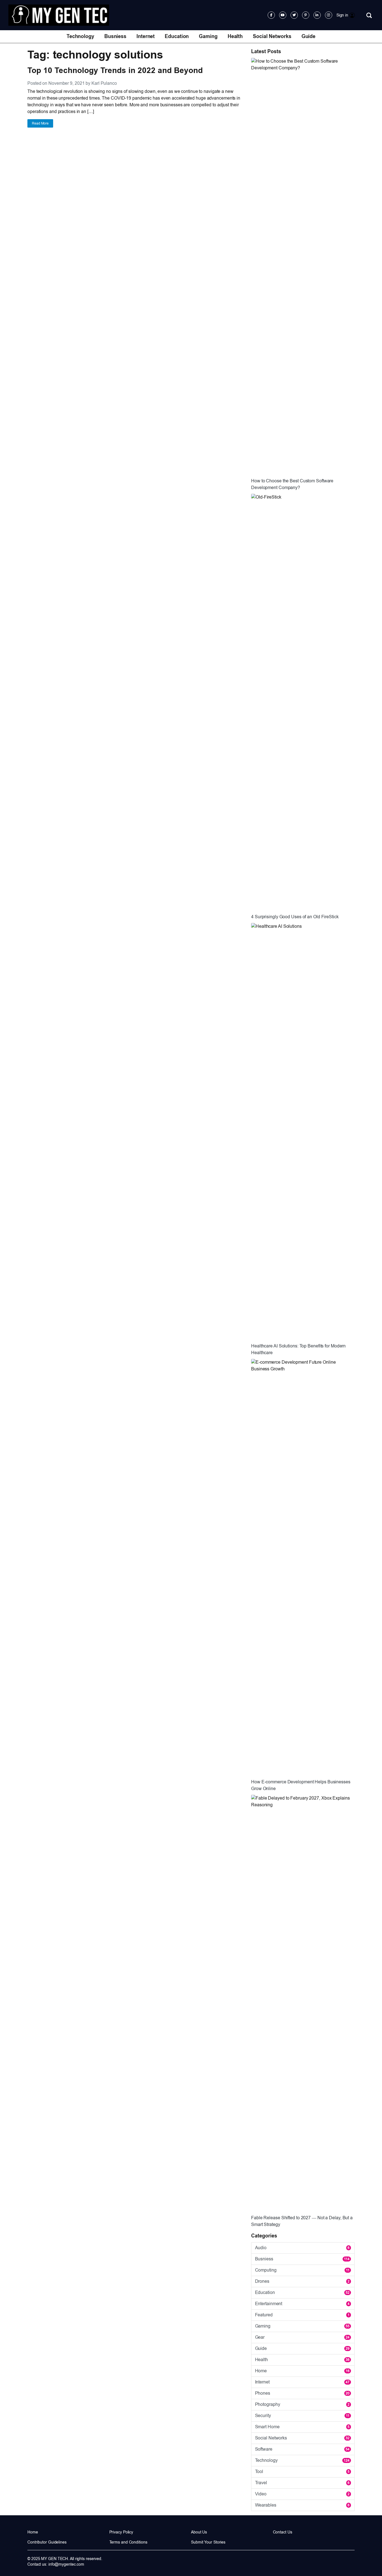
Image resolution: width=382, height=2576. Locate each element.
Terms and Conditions (128, 2542)
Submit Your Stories (208, 2542)
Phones (302, 2393)
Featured (302, 2315)
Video (302, 2494)
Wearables (302, 2505)
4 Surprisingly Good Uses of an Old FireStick (295, 917)
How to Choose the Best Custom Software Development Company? (292, 484)
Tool (302, 2471)
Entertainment (302, 2304)
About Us (199, 2532)
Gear (302, 2337)
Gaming (208, 36)
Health (235, 36)
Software (302, 2449)
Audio (302, 2248)
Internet (146, 36)
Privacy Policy (121, 2532)
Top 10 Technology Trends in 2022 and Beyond (115, 70)
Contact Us (283, 2532)
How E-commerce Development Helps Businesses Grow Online (301, 1785)
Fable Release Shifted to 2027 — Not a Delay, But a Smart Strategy (302, 2221)
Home (302, 2371)
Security (302, 2416)
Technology (80, 36)
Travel (302, 2483)
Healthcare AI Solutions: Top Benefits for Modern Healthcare (298, 1349)
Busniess (115, 36)
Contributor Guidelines (47, 2542)
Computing (302, 2270)
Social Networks (272, 36)
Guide (309, 36)
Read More (40, 123)
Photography (302, 2404)
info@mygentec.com (66, 2564)
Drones (302, 2281)
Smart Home (302, 2427)
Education (177, 36)
